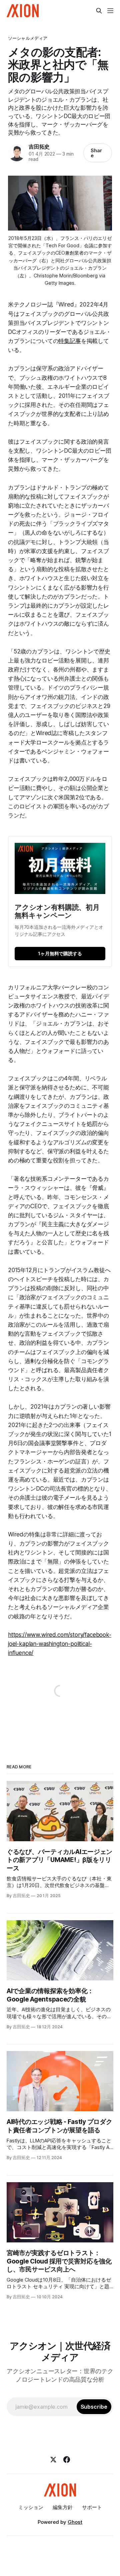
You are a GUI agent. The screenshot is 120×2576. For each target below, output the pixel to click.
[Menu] (110, 11)
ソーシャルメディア (28, 38)
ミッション (31, 2507)
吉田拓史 (39, 147)
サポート (92, 2507)
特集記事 (69, 341)
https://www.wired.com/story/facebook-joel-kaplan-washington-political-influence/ (60, 1644)
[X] (53, 2460)
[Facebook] (67, 2460)
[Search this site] (99, 11)
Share (96, 153)
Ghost (75, 2522)
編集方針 (63, 2507)
